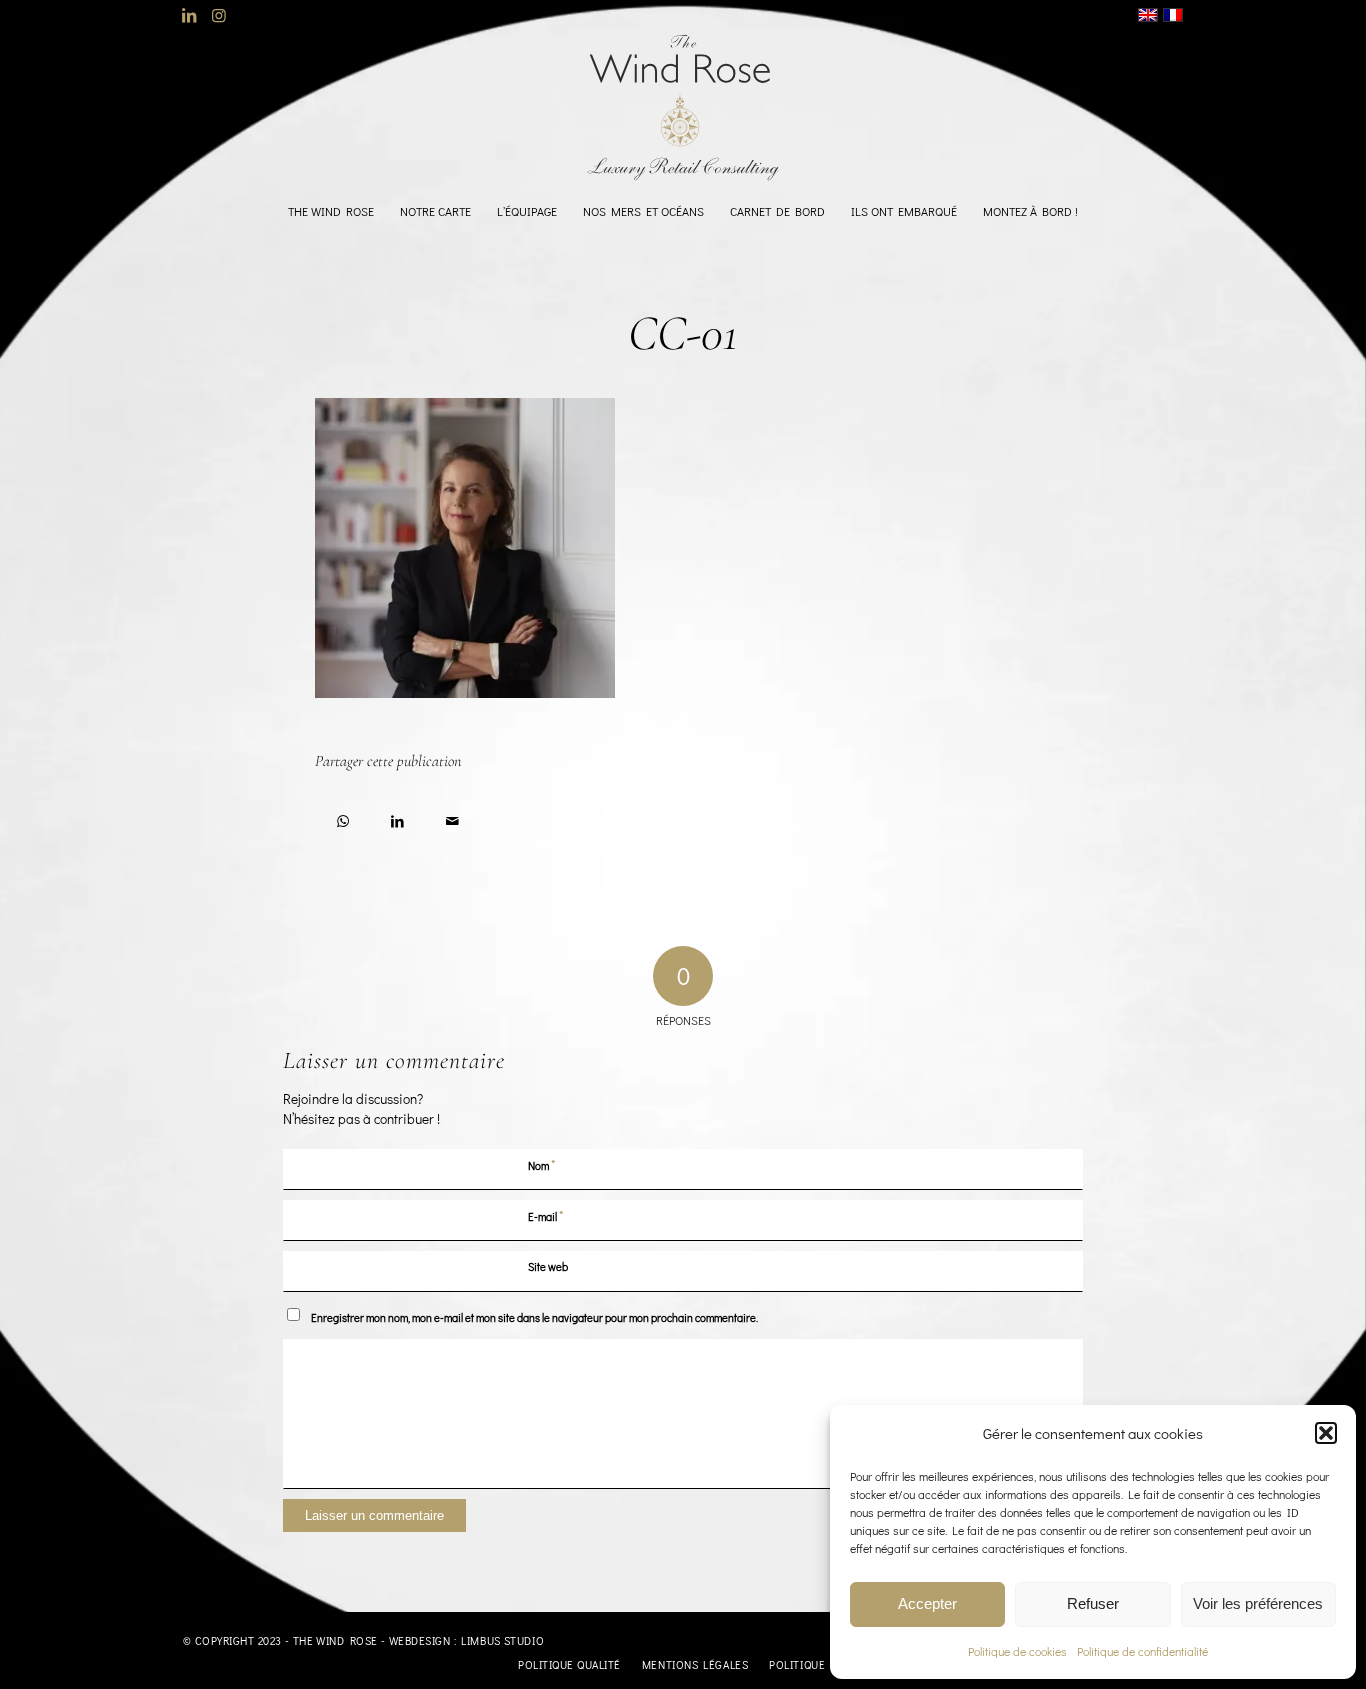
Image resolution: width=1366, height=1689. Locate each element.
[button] (1326, 1433)
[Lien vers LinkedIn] (188, 15)
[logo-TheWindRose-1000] (683, 108)
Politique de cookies (1017, 1651)
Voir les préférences (1258, 1603)
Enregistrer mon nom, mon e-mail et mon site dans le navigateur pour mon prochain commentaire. (534, 1317)
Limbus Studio (502, 1640)
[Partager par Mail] (452, 817)
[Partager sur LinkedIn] (397, 817)
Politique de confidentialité (1142, 1651)
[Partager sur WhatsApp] (342, 817)
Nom (542, 1164)
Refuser (1093, 1603)
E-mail (546, 1215)
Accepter (927, 1603)
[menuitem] (331, 211)
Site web (548, 1266)
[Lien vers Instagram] (219, 15)
